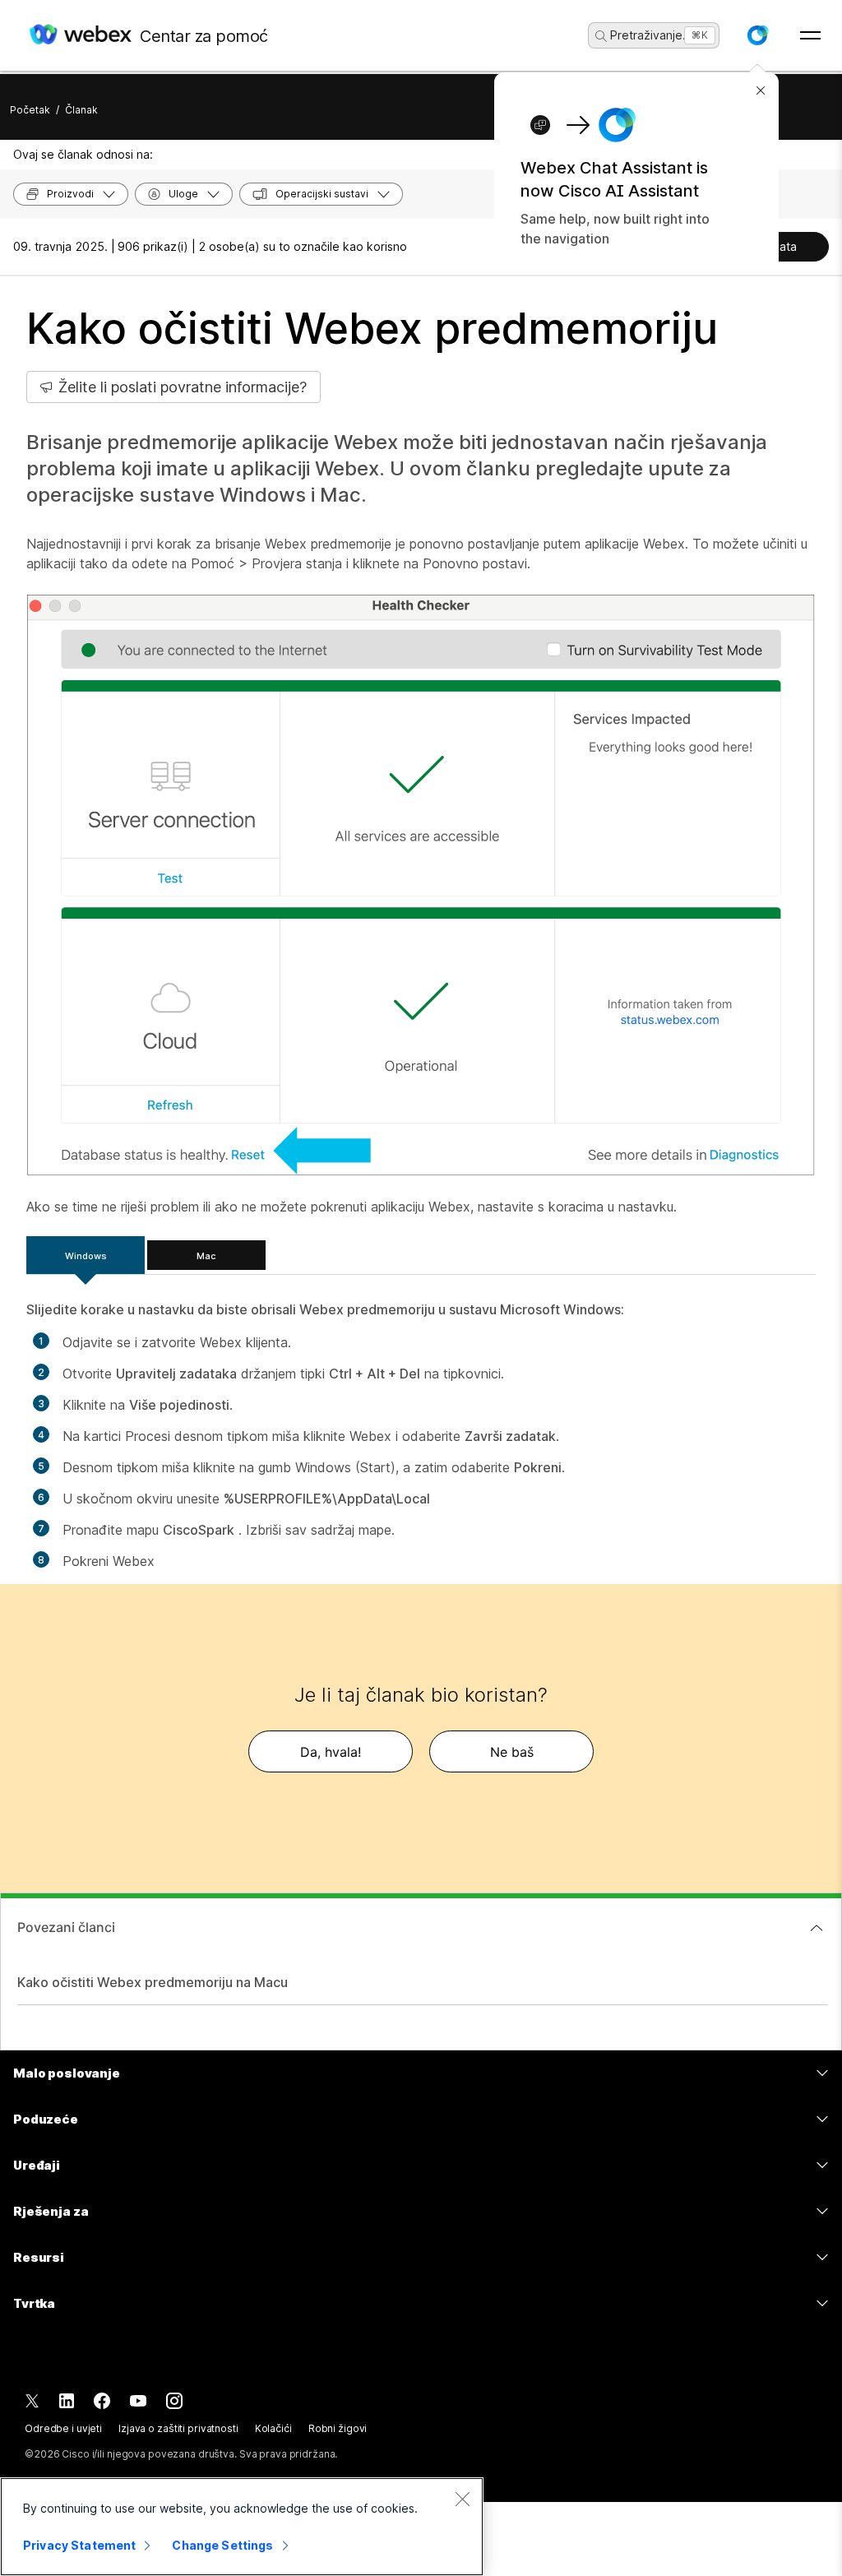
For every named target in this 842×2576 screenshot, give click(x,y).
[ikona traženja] (601, 36)
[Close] (462, 2499)
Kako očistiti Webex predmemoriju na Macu (153, 1982)
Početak (30, 110)
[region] (242, 2527)
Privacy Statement (79, 2545)
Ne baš (512, 1752)
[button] (757, 35)
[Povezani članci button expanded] (817, 1928)
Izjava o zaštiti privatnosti (178, 2428)
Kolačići (273, 2428)
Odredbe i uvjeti (63, 2428)
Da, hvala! (331, 1752)
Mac (206, 1256)
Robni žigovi (338, 2428)
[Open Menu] (810, 35)
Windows (86, 1256)
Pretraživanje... (651, 35)
